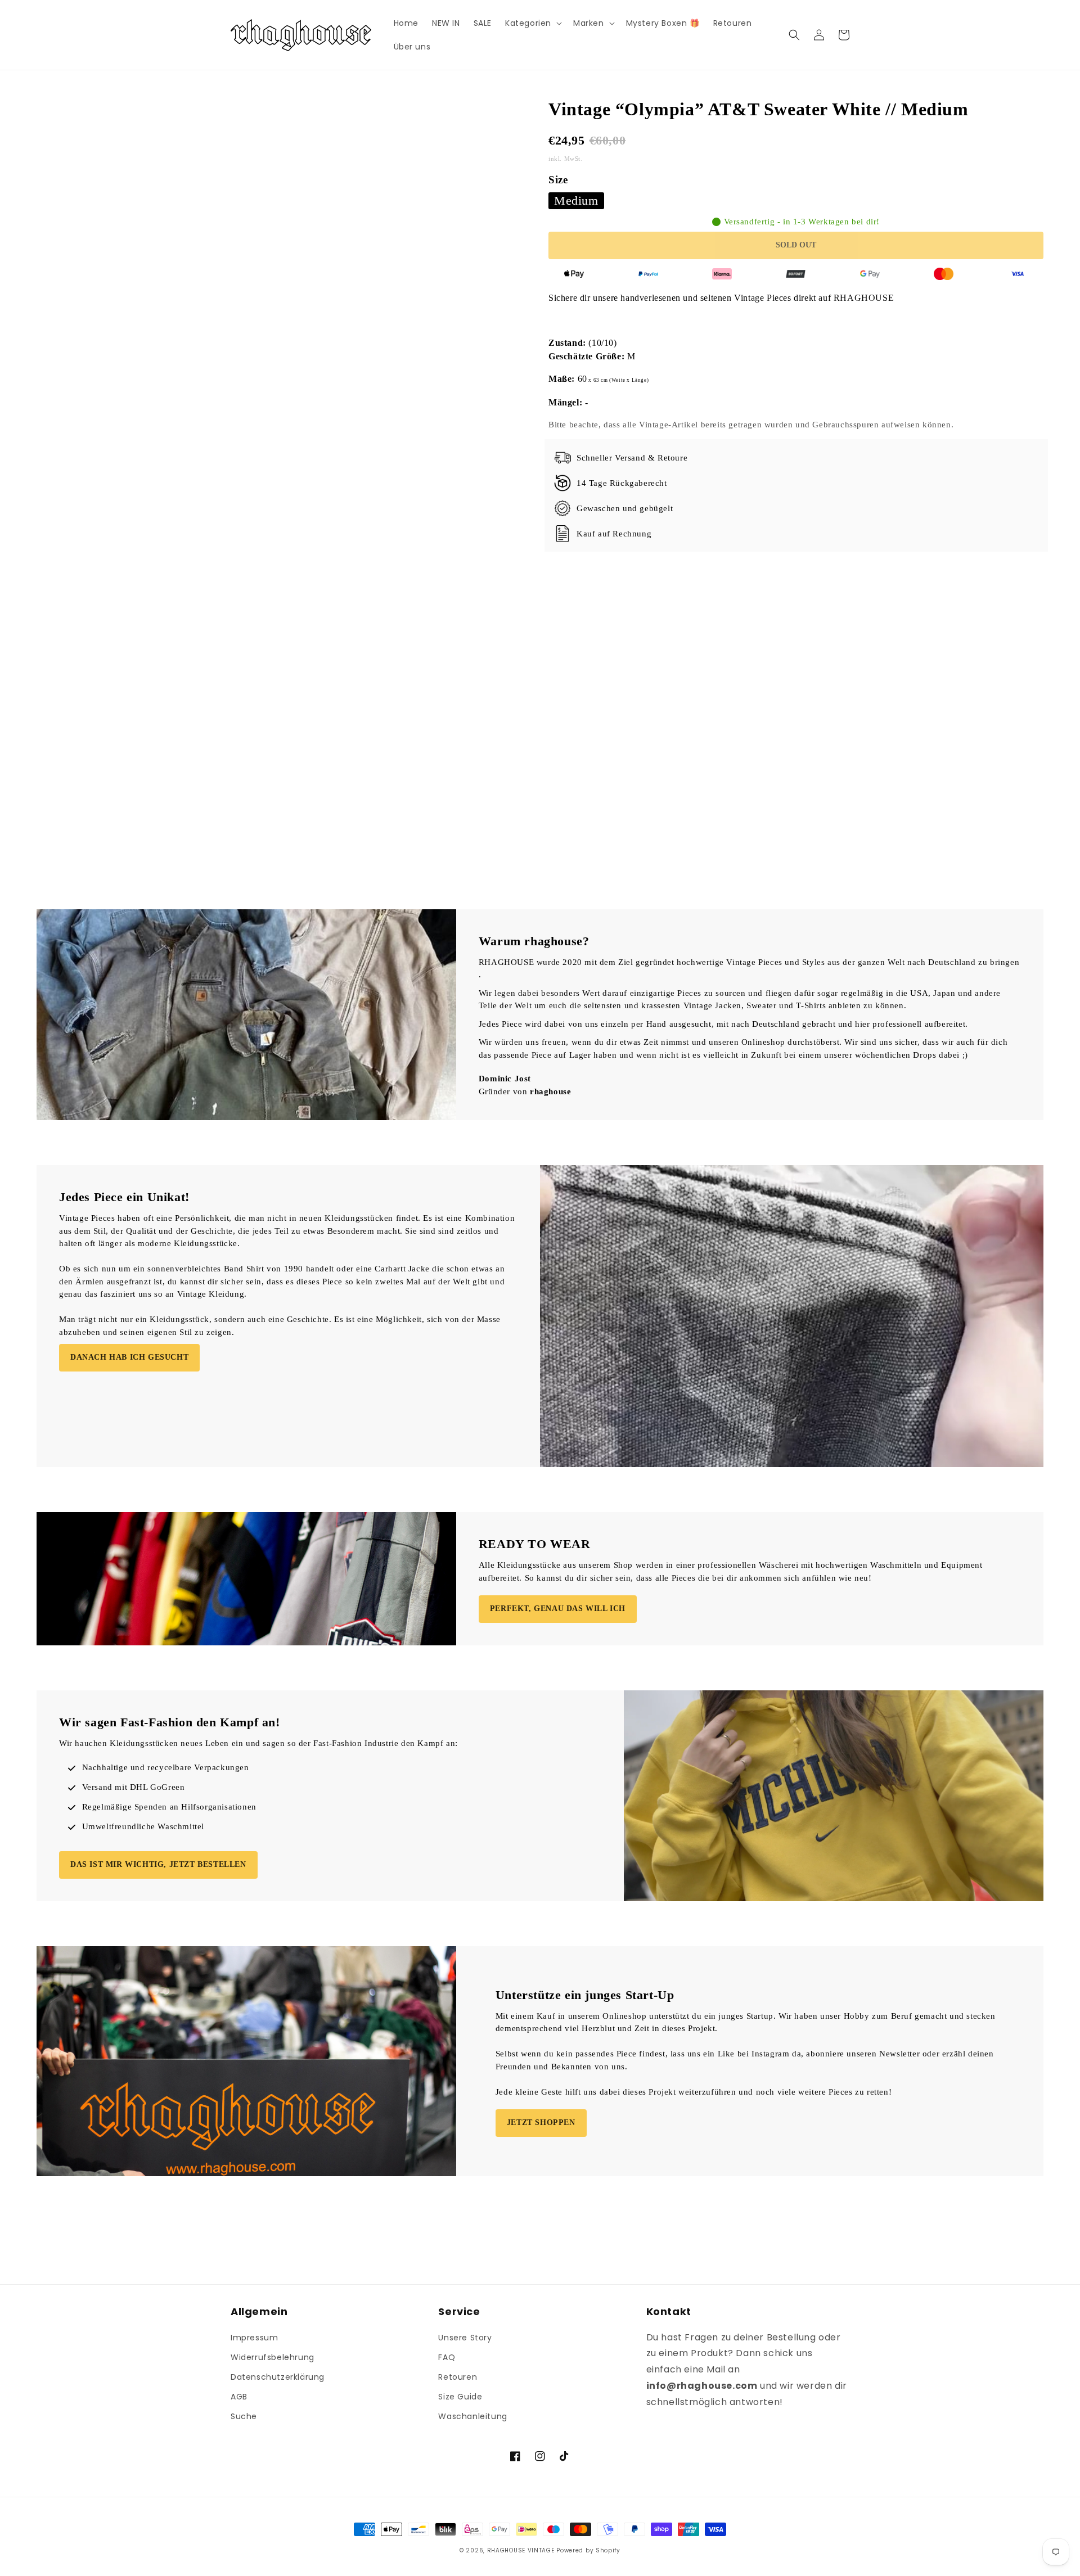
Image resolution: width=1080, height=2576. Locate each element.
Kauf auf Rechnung (614, 534)
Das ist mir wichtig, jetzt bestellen (158, 1864)
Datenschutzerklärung (278, 2377)
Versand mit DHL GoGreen (134, 1787)
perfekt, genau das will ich (558, 1609)
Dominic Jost (505, 1079)
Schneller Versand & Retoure (632, 458)
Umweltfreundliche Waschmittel (143, 1826)
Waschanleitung (472, 2416)
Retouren (458, 2377)
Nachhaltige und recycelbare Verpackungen (166, 1767)
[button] (532, 23)
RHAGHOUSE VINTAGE (521, 2550)
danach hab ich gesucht (129, 1357)
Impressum (254, 2338)
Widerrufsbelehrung (273, 2357)
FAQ (447, 2357)
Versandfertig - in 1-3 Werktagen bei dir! (802, 222)
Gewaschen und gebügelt (625, 508)
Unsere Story (465, 2338)
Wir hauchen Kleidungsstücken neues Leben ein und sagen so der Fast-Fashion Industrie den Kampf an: (258, 1743)
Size (558, 180)
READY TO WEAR (535, 1544)
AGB (239, 2397)
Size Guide (460, 2397)
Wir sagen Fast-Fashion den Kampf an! (170, 1722)
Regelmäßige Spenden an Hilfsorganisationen (169, 1807)
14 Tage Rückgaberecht (622, 483)
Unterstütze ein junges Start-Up (585, 1995)
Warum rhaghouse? (534, 941)
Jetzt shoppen (541, 2122)
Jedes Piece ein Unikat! (124, 1197)
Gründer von (525, 1091)
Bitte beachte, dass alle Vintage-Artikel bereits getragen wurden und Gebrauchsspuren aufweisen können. (751, 425)
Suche (244, 2416)
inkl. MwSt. (566, 159)
